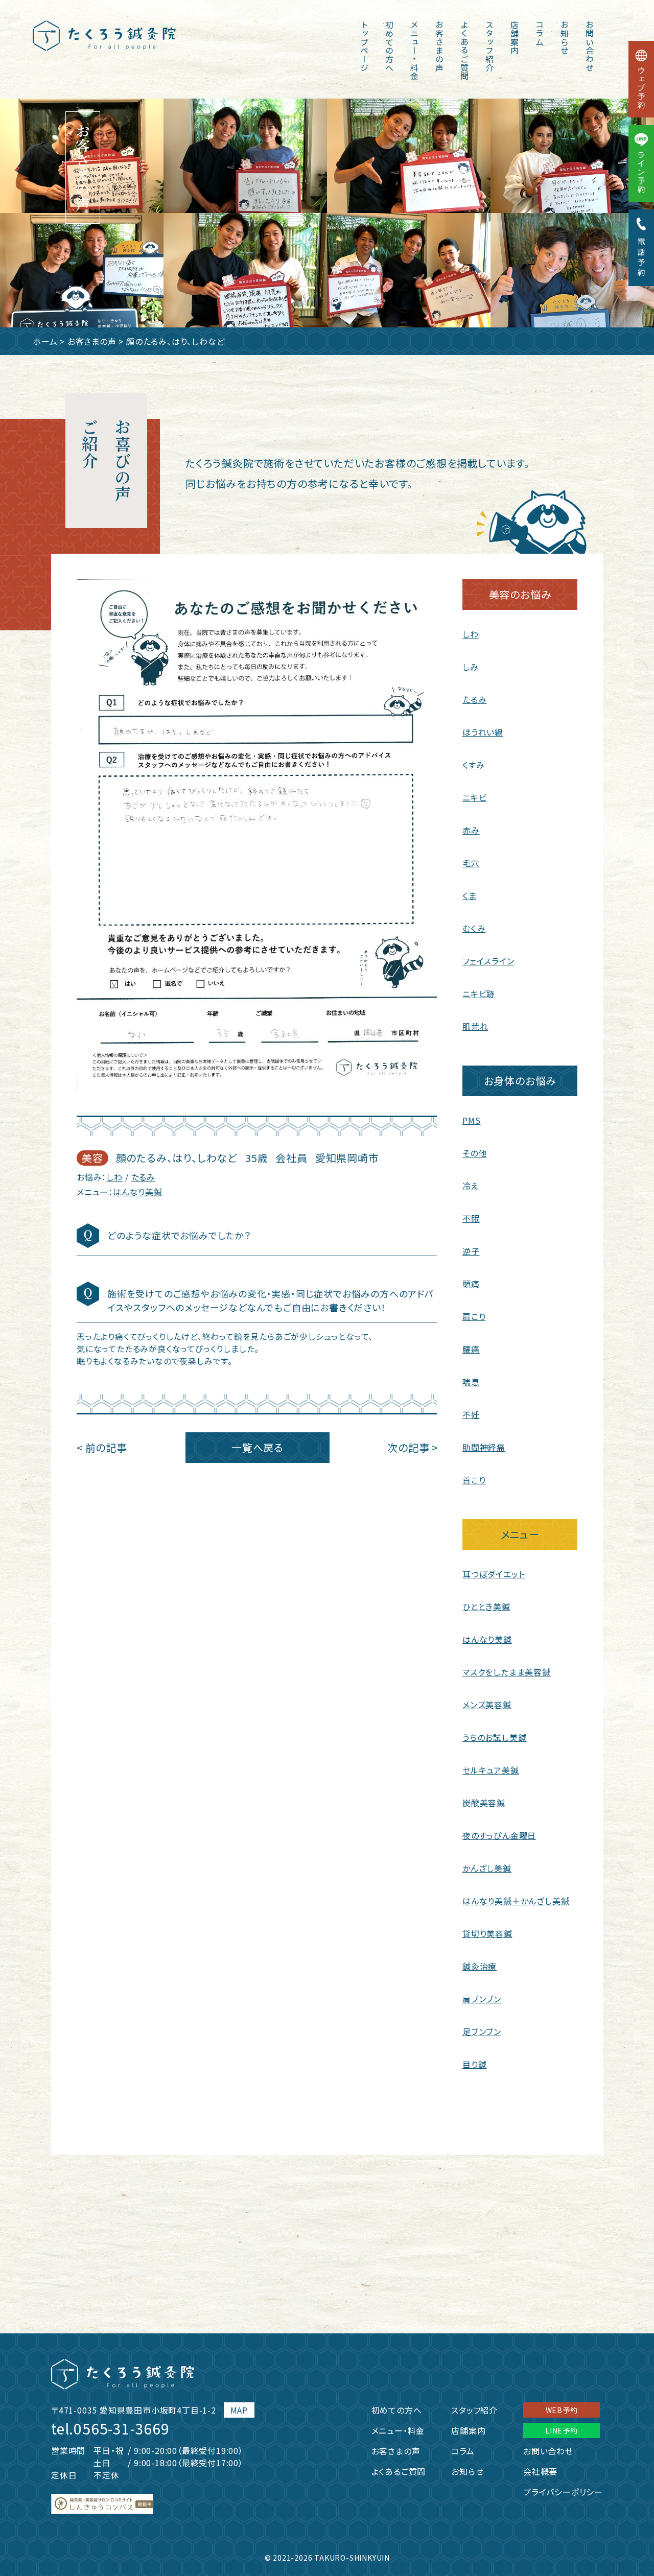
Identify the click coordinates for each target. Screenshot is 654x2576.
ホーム (45, 341)
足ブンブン (482, 2031)
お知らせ (565, 38)
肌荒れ (475, 1026)
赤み (471, 830)
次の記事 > (413, 1447)
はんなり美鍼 (138, 1192)
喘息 (471, 1382)
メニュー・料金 (414, 51)
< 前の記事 (102, 1447)
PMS (471, 1120)
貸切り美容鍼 (487, 1933)
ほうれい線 (483, 732)
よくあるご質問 (464, 51)
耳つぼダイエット (494, 1574)
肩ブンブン (482, 1999)
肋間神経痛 (484, 1447)
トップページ (364, 46)
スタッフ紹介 (489, 46)
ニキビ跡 (479, 994)
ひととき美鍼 (486, 1606)
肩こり (474, 1316)
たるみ (143, 1177)
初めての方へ (389, 46)
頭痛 (471, 1284)
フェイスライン (488, 961)
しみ (471, 667)
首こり (474, 1480)
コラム (540, 33)
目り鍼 (474, 2064)
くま (470, 895)
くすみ (473, 765)
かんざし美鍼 (487, 1868)
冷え (471, 1186)
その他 (474, 1153)
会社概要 (540, 2471)
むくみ (474, 928)
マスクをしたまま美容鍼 (507, 1672)
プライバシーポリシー (563, 2492)
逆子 (471, 1251)
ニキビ (474, 797)
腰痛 (471, 1349)
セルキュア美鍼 (491, 1770)
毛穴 (471, 863)
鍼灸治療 (480, 1966)
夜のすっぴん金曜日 (499, 1835)
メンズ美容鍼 (487, 1705)
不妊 (471, 1414)
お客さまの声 (439, 46)
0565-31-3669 (122, 2428)
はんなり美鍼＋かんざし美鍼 (516, 1901)
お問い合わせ (590, 46)
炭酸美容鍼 (484, 1803)
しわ (114, 1177)
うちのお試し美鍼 (494, 1737)
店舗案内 (515, 38)
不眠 (471, 1218)
